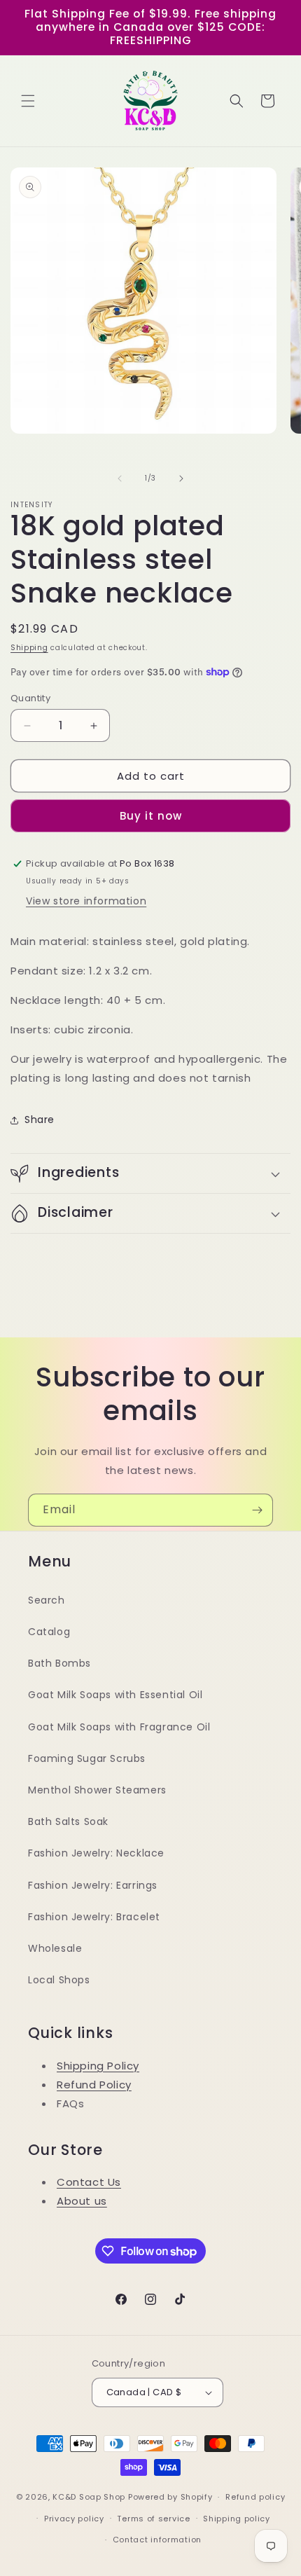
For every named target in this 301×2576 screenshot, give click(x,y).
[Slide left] (120, 478)
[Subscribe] (257, 1510)
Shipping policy (237, 2519)
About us (82, 2201)
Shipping (29, 648)
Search (47, 1600)
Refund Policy (94, 2085)
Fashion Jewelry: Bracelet (94, 1917)
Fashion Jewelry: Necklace (96, 1853)
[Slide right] (181, 478)
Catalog (49, 1632)
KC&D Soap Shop (89, 2497)
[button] (28, 101)
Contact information (157, 2540)
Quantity (30, 698)
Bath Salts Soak (68, 1821)
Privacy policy (74, 2519)
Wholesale (55, 1948)
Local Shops (59, 1980)
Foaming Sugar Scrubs (87, 1758)
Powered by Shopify (170, 2497)
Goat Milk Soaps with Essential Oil (115, 1695)
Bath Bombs (59, 1663)
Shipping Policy (98, 2066)
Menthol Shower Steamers (97, 1790)
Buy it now (151, 816)
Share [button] (40, 1120)
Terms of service (153, 2519)
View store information (86, 901)
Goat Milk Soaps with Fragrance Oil (119, 1727)
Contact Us (89, 2182)
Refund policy (255, 2497)
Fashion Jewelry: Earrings (93, 1885)
